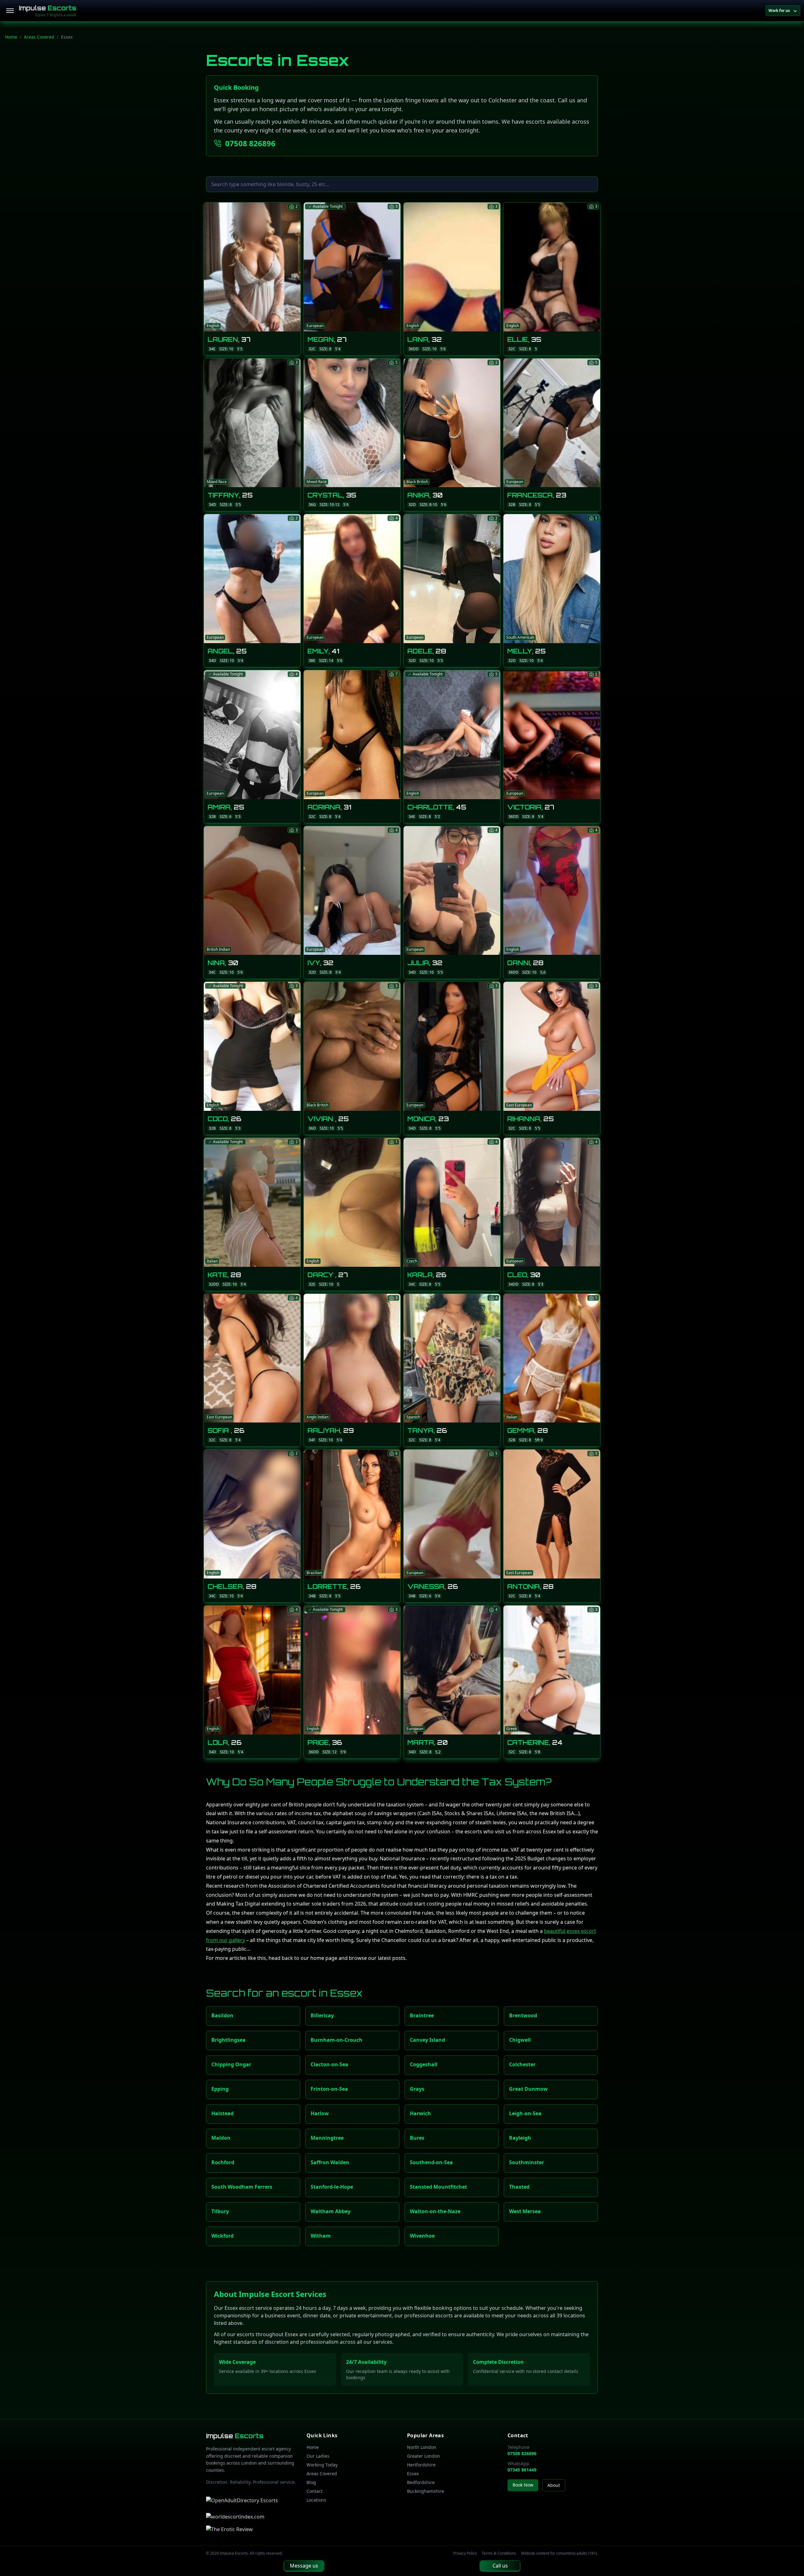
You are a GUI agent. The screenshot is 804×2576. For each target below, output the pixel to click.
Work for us (779, 11)
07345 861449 (522, 2470)
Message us (304, 2566)
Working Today (322, 2465)
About (554, 2485)
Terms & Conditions (499, 2553)
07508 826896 (250, 143)
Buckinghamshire (426, 2491)
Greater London (424, 2456)
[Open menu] (10, 11)
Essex (413, 2474)
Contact (315, 2491)
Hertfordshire (421, 2465)
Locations (316, 2500)
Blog (311, 2482)
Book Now (523, 2485)
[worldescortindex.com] (235, 2517)
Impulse (48, 8)
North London (422, 2447)
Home (11, 37)
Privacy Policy (465, 2553)
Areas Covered (39, 37)
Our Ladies (318, 2456)
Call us (500, 2566)
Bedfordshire (421, 2482)
